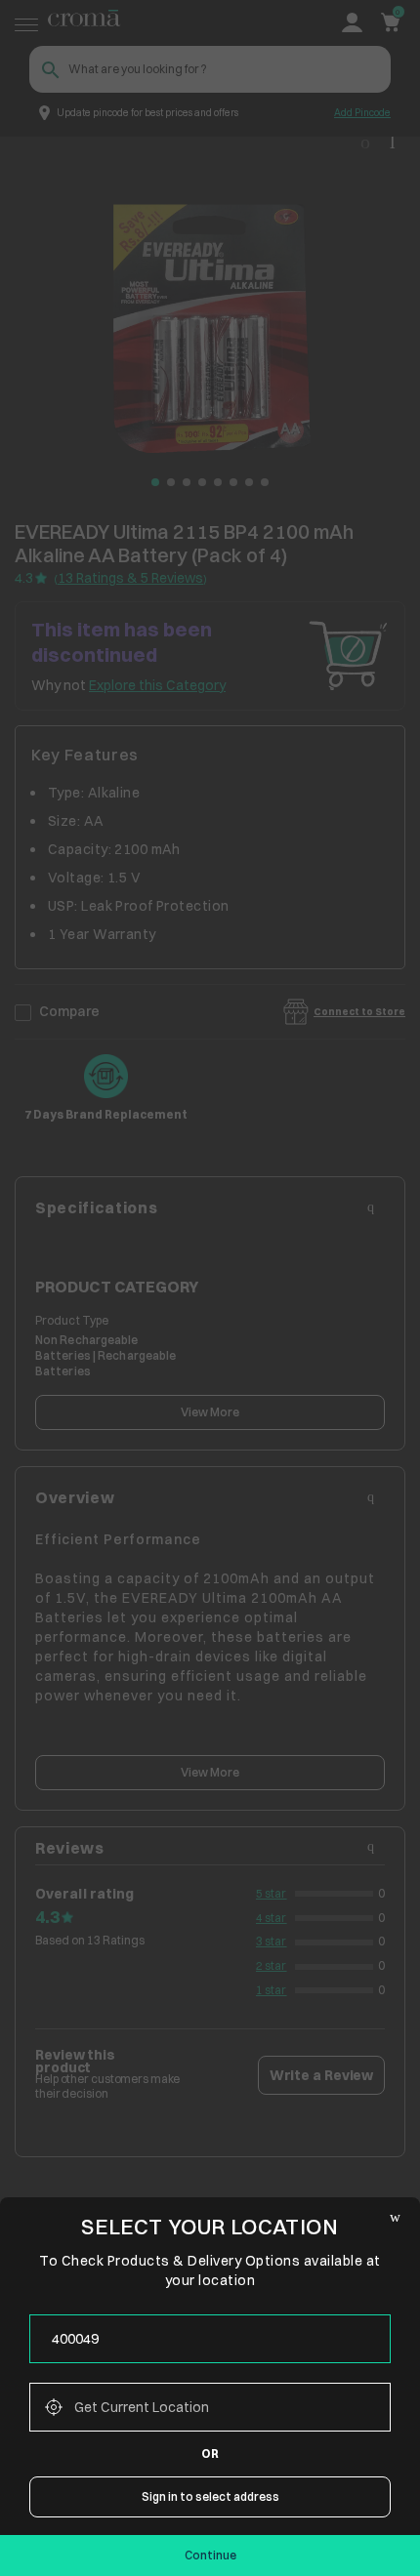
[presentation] (210, 2339)
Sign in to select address (210, 2496)
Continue (210, 2555)
